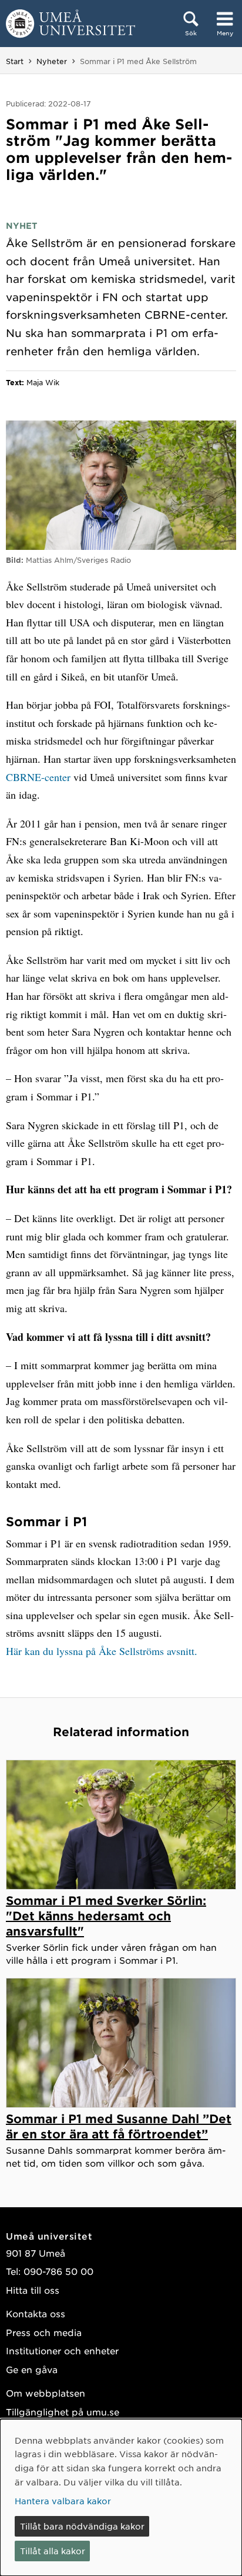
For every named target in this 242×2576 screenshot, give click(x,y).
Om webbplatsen (46, 2393)
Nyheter (52, 61)
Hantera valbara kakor (63, 2501)
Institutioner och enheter (62, 2350)
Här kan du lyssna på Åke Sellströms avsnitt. (102, 1651)
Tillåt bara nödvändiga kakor (82, 2526)
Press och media (44, 2332)
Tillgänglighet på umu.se (63, 2412)
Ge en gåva (32, 2369)
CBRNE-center (38, 777)
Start (15, 61)
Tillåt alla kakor (53, 2551)
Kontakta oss (36, 2313)
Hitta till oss (33, 2290)
